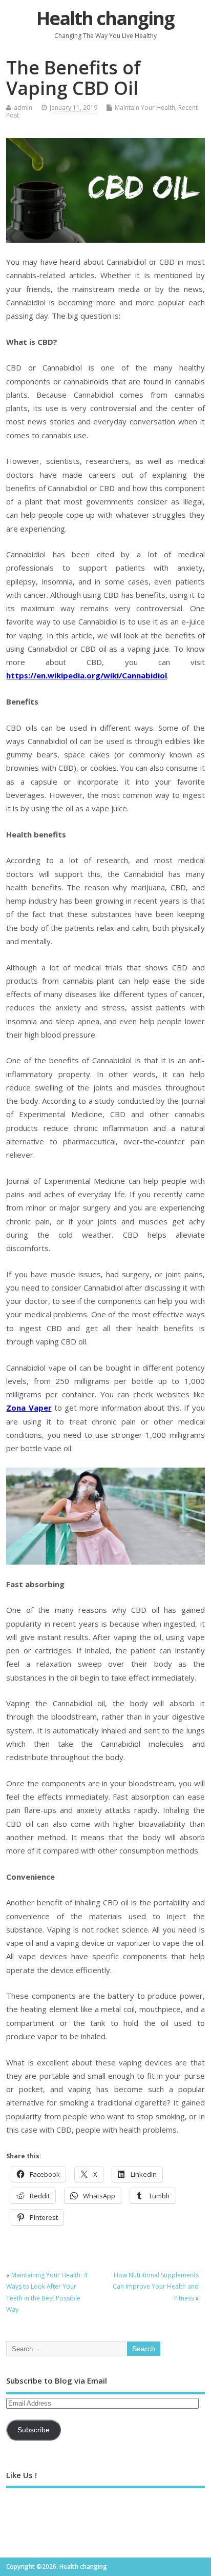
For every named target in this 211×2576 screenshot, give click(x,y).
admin (23, 108)
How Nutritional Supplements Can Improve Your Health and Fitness (156, 2287)
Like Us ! (22, 2475)
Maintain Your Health (145, 108)
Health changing (105, 18)
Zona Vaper (29, 1408)
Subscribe (34, 2430)
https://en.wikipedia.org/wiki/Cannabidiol (87, 675)
